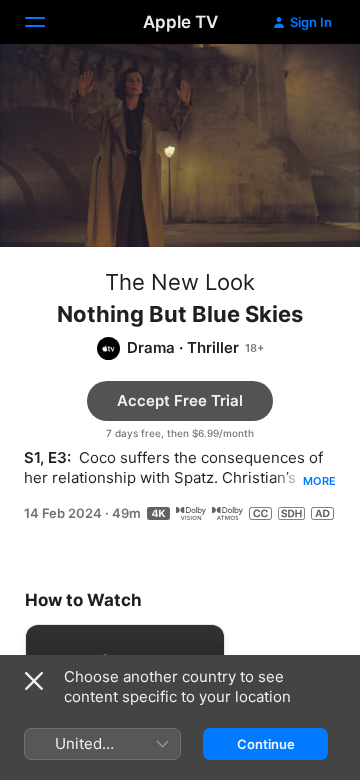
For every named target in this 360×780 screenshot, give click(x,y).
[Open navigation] (47, 22)
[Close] (34, 681)
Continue (266, 744)
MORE (319, 481)
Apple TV (180, 22)
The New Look (180, 282)
